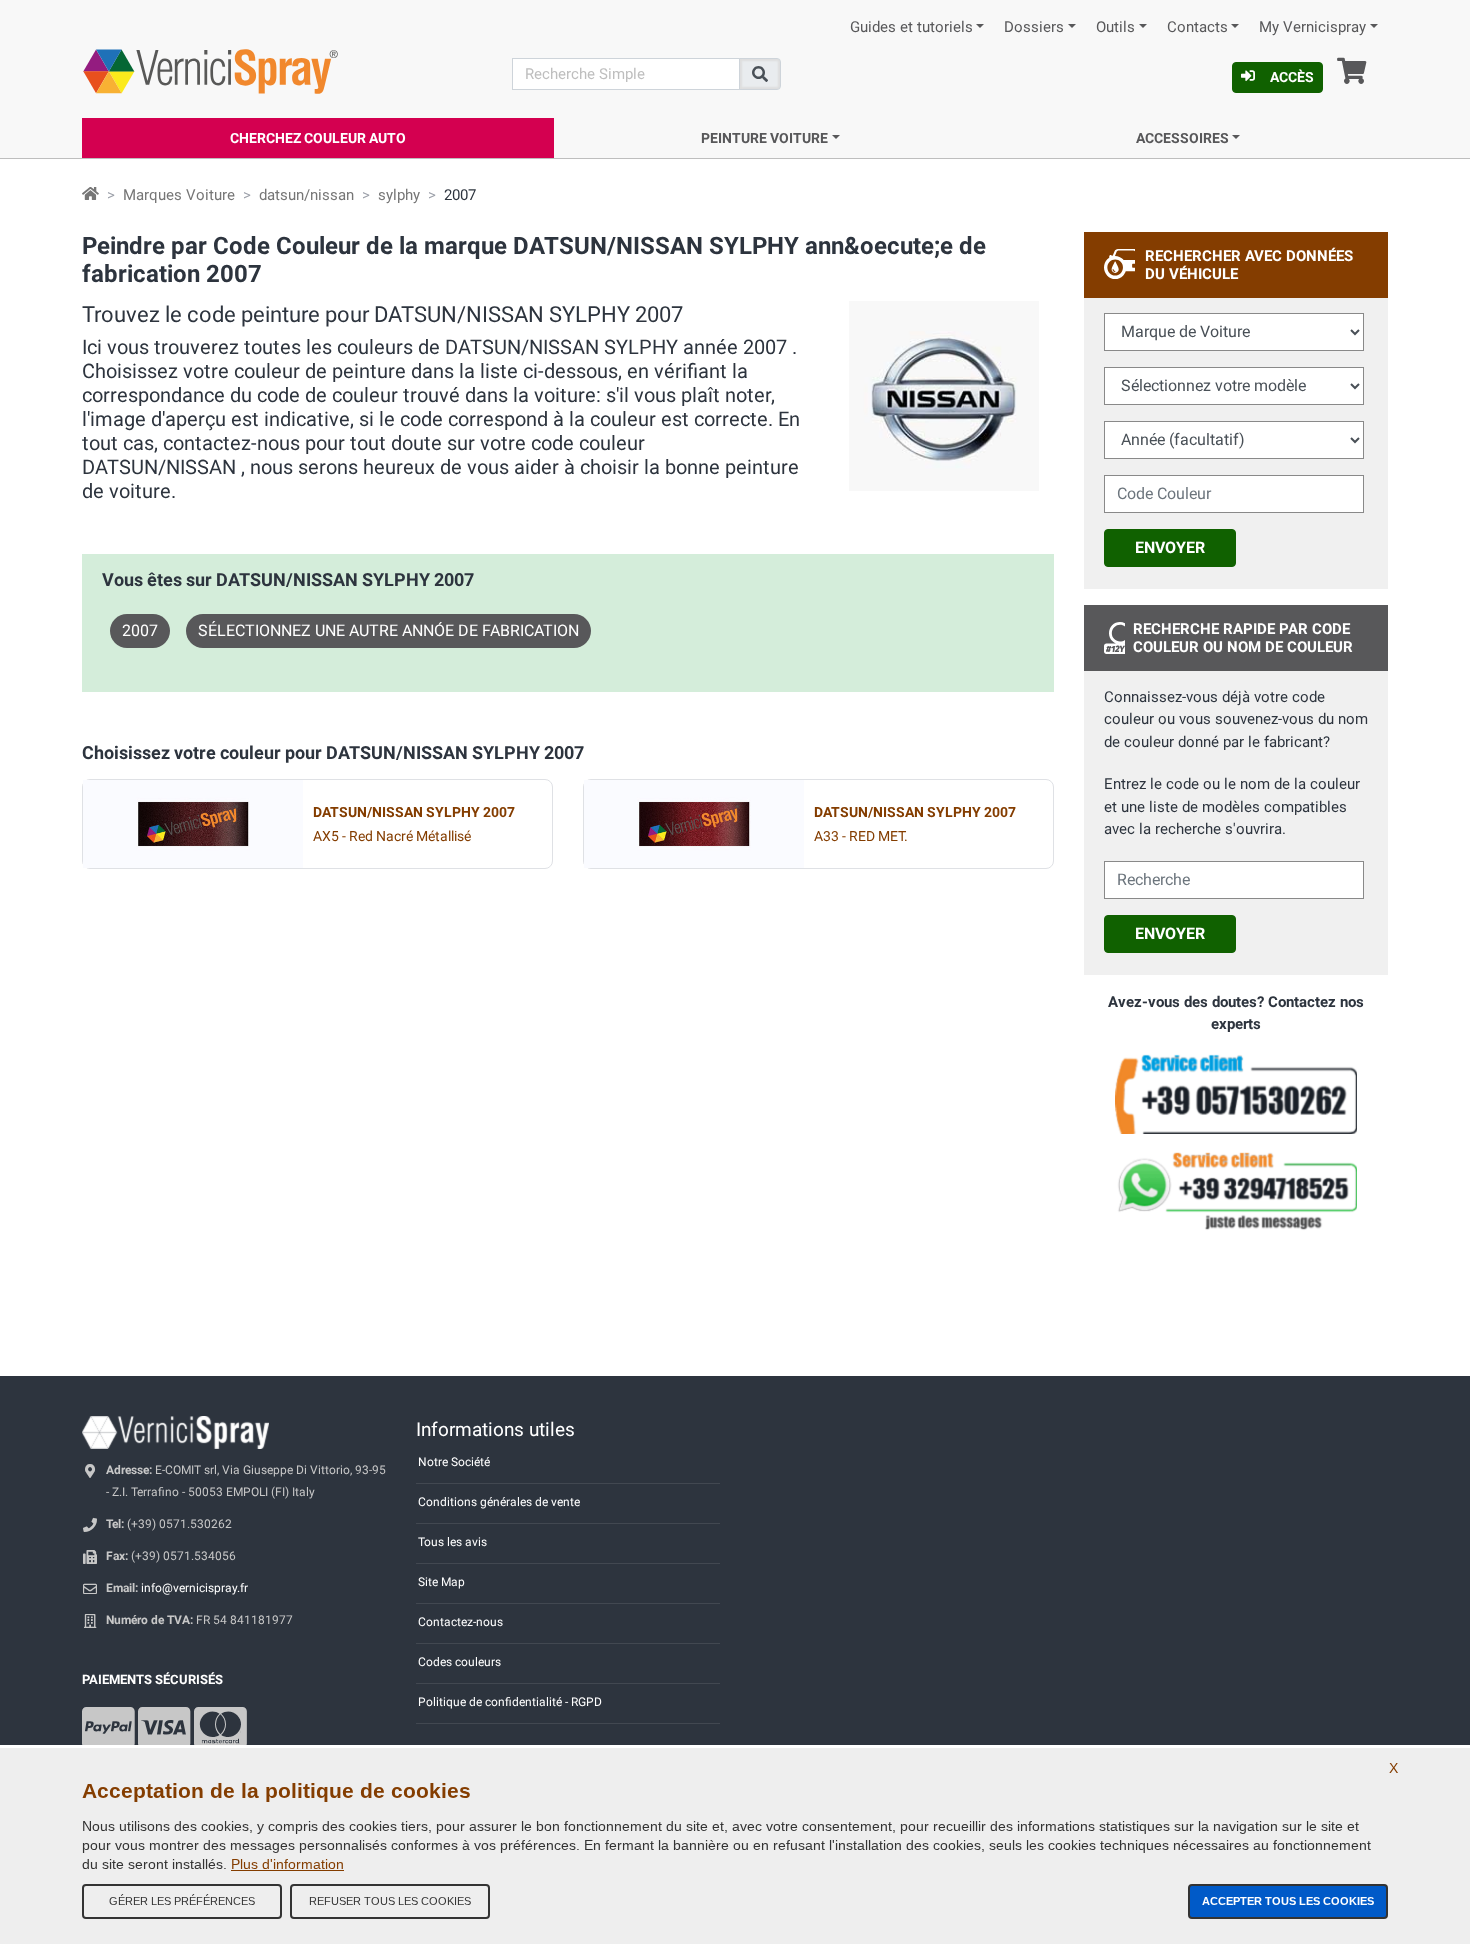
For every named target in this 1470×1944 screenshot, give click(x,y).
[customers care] (1236, 1093)
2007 (140, 630)
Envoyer (1170, 547)
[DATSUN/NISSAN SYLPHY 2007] (193, 824)
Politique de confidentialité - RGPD (510, 1702)
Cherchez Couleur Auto (318, 138)
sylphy (399, 195)
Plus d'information (287, 1864)
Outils (1115, 27)
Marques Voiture (179, 195)
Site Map (441, 1582)
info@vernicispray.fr (194, 1588)
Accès (1292, 77)
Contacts (1197, 27)
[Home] (90, 195)
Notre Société (454, 1462)
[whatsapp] (1236, 1191)
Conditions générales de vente (499, 1502)
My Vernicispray (1312, 27)
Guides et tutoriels (911, 27)
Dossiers (1034, 27)
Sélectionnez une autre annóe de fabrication (388, 630)
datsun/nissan (306, 195)
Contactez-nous (460, 1622)
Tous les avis (452, 1542)
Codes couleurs (459, 1662)
